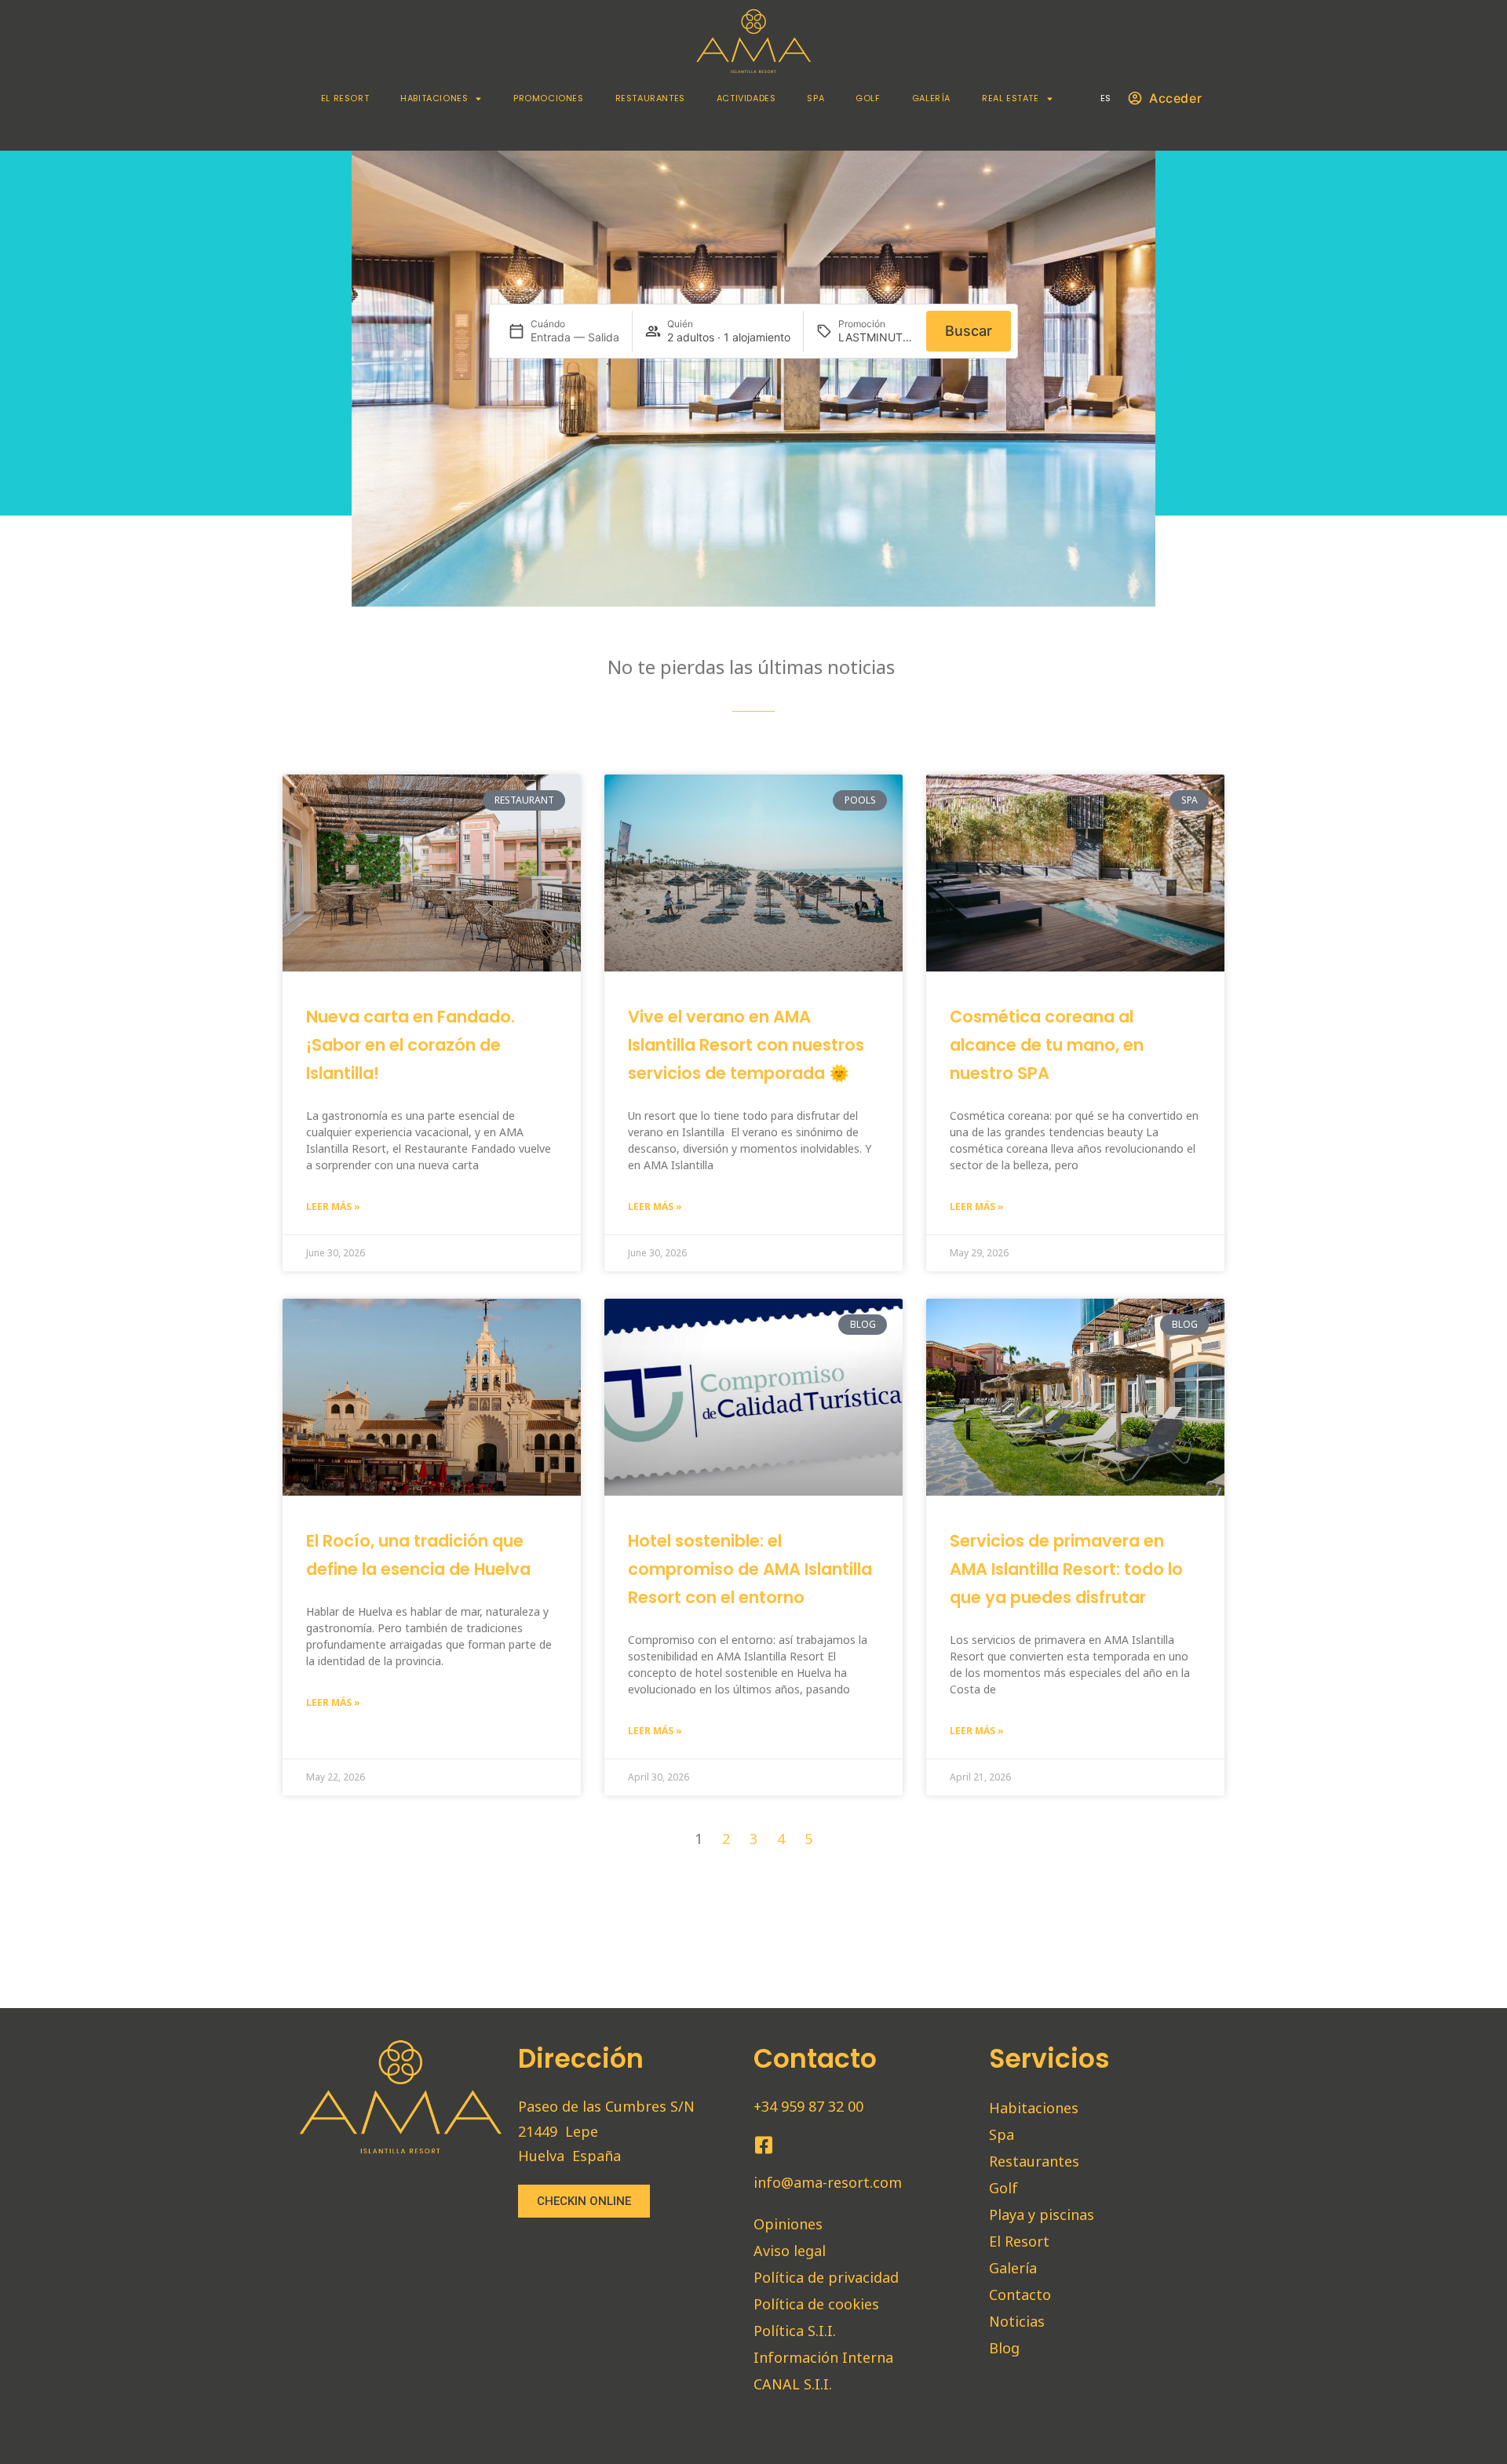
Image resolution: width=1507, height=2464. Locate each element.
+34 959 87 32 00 (808, 2106)
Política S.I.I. (795, 2331)
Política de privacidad (826, 2277)
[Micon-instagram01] (792, 2145)
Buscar (969, 331)
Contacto (1020, 2295)
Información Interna (823, 2357)
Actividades (746, 98)
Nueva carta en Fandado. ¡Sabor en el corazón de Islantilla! (411, 1045)
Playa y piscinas (1042, 2214)
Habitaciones (434, 98)
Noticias (1017, 2321)
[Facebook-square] (763, 2145)
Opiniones (788, 2224)
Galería (931, 98)
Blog (1004, 2348)
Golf (868, 98)
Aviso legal (790, 2251)
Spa (816, 98)
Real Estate (1011, 98)
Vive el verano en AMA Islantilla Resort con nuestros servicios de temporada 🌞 (746, 1045)
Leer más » (333, 1206)
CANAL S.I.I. (793, 2384)
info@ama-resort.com (828, 2182)
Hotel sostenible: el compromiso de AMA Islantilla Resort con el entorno (750, 1569)
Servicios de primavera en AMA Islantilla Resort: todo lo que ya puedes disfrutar (1066, 1569)
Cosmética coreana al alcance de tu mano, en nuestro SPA (1047, 1045)
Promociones (549, 98)
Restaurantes (650, 98)
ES (1106, 98)
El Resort (345, 98)
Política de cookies (816, 2304)
